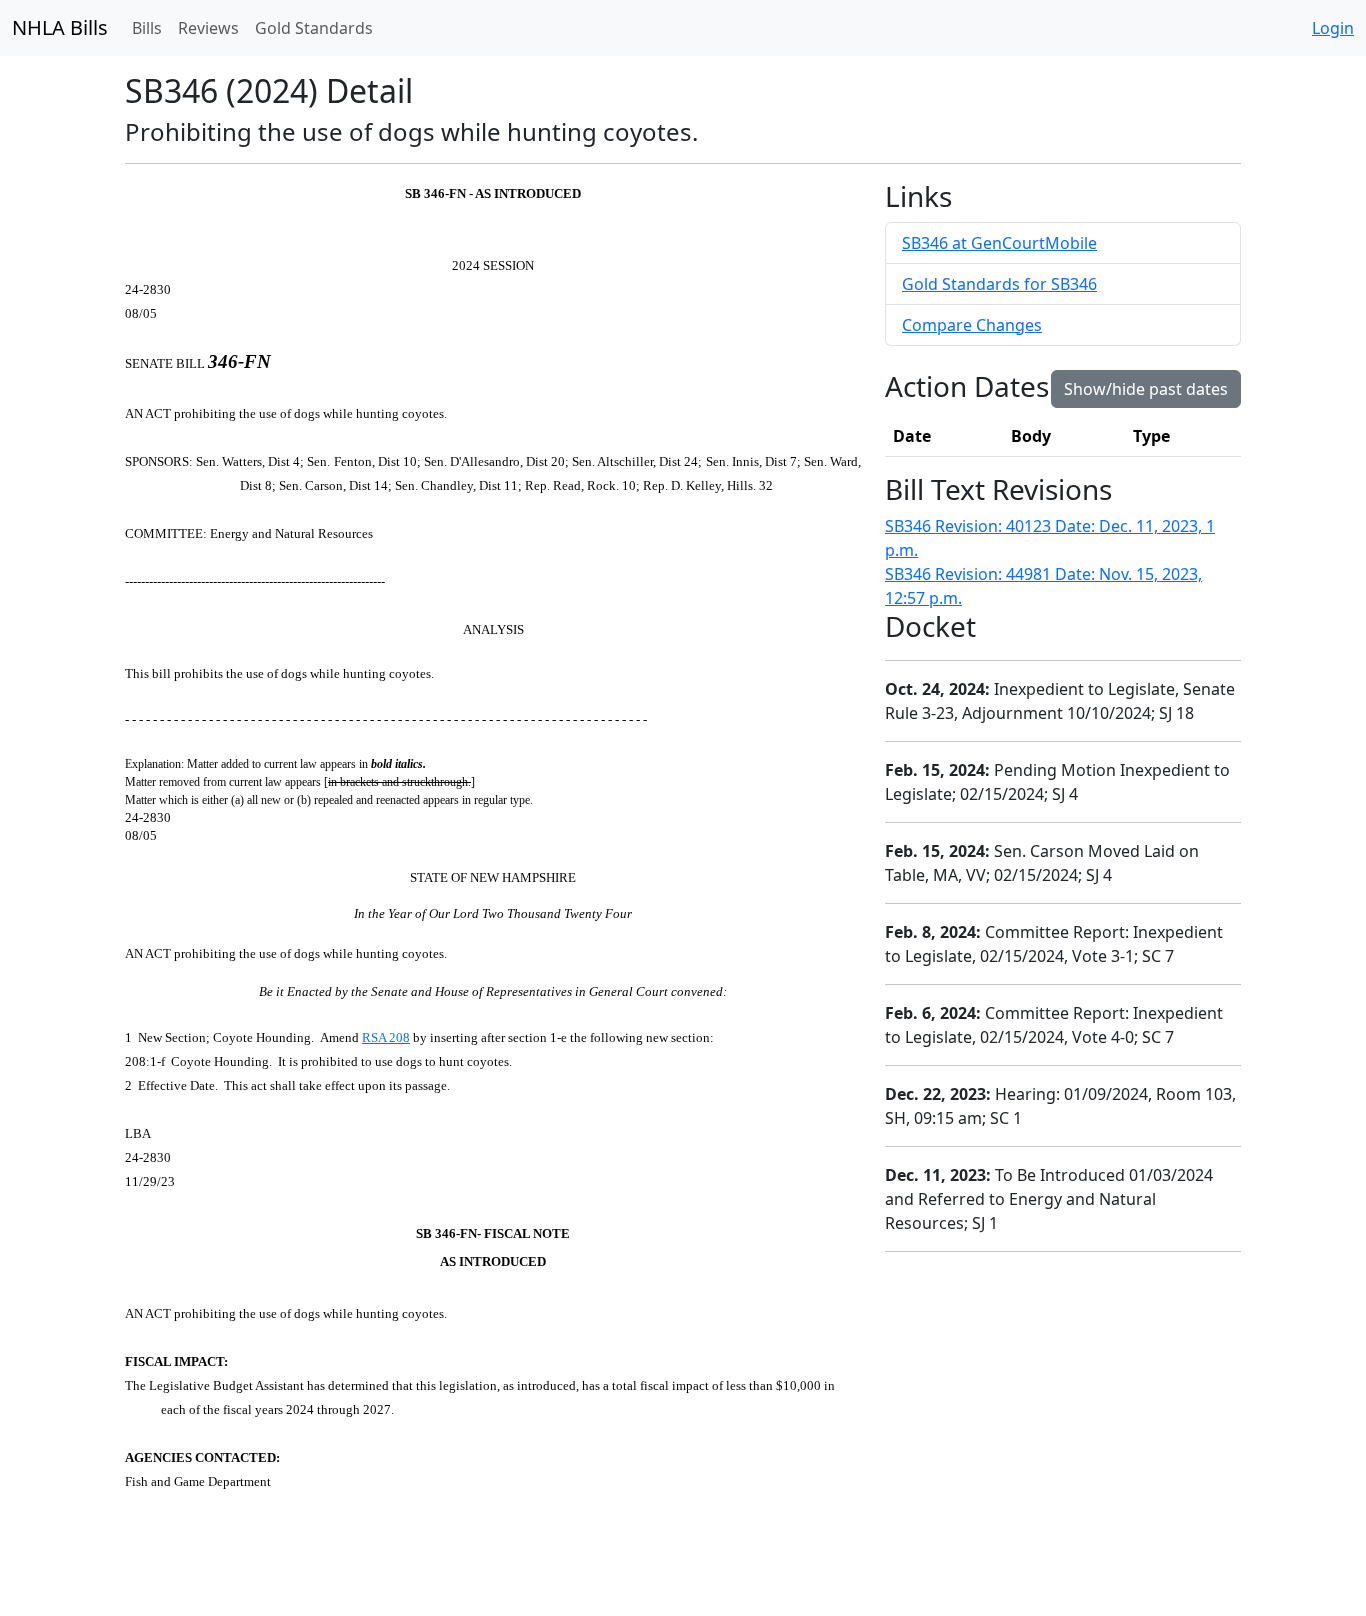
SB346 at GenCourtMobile (999, 243)
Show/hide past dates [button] (1146, 389)
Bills (147, 28)
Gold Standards (314, 28)
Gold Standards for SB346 (999, 284)
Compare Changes (972, 325)
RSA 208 (386, 1037)
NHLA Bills (60, 27)
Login (1333, 28)
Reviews (208, 28)
